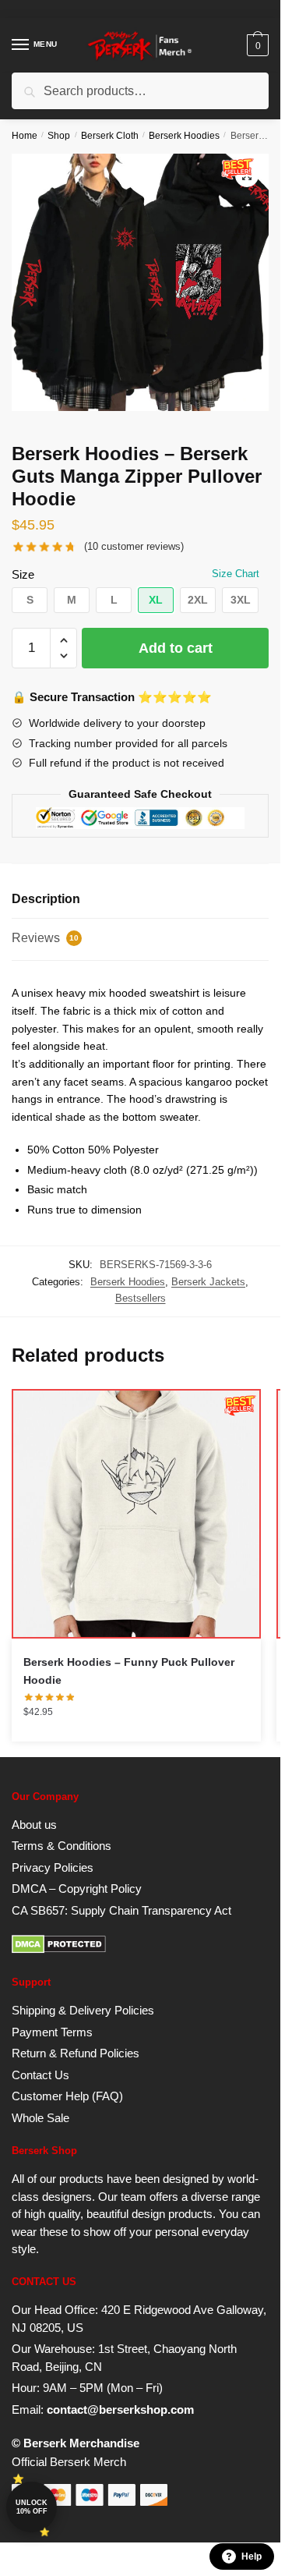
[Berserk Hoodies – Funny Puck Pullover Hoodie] (136, 1514)
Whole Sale (40, 2118)
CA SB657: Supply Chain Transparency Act (121, 1910)
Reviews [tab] (45, 938)
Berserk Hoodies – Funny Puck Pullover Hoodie (129, 1671)
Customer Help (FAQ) (67, 2096)
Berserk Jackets (208, 1282)
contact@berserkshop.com (120, 2409)
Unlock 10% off (32, 2507)
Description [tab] (46, 899)
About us (34, 1825)
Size (23, 574)
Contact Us (40, 2075)
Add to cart (176, 648)
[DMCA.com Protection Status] (59, 1949)
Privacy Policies (53, 1867)
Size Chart (236, 574)
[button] (30, 600)
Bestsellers (141, 1298)
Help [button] (252, 2557)
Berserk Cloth (110, 136)
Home (25, 136)
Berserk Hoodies (184, 136)
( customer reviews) (134, 546)
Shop (59, 136)
